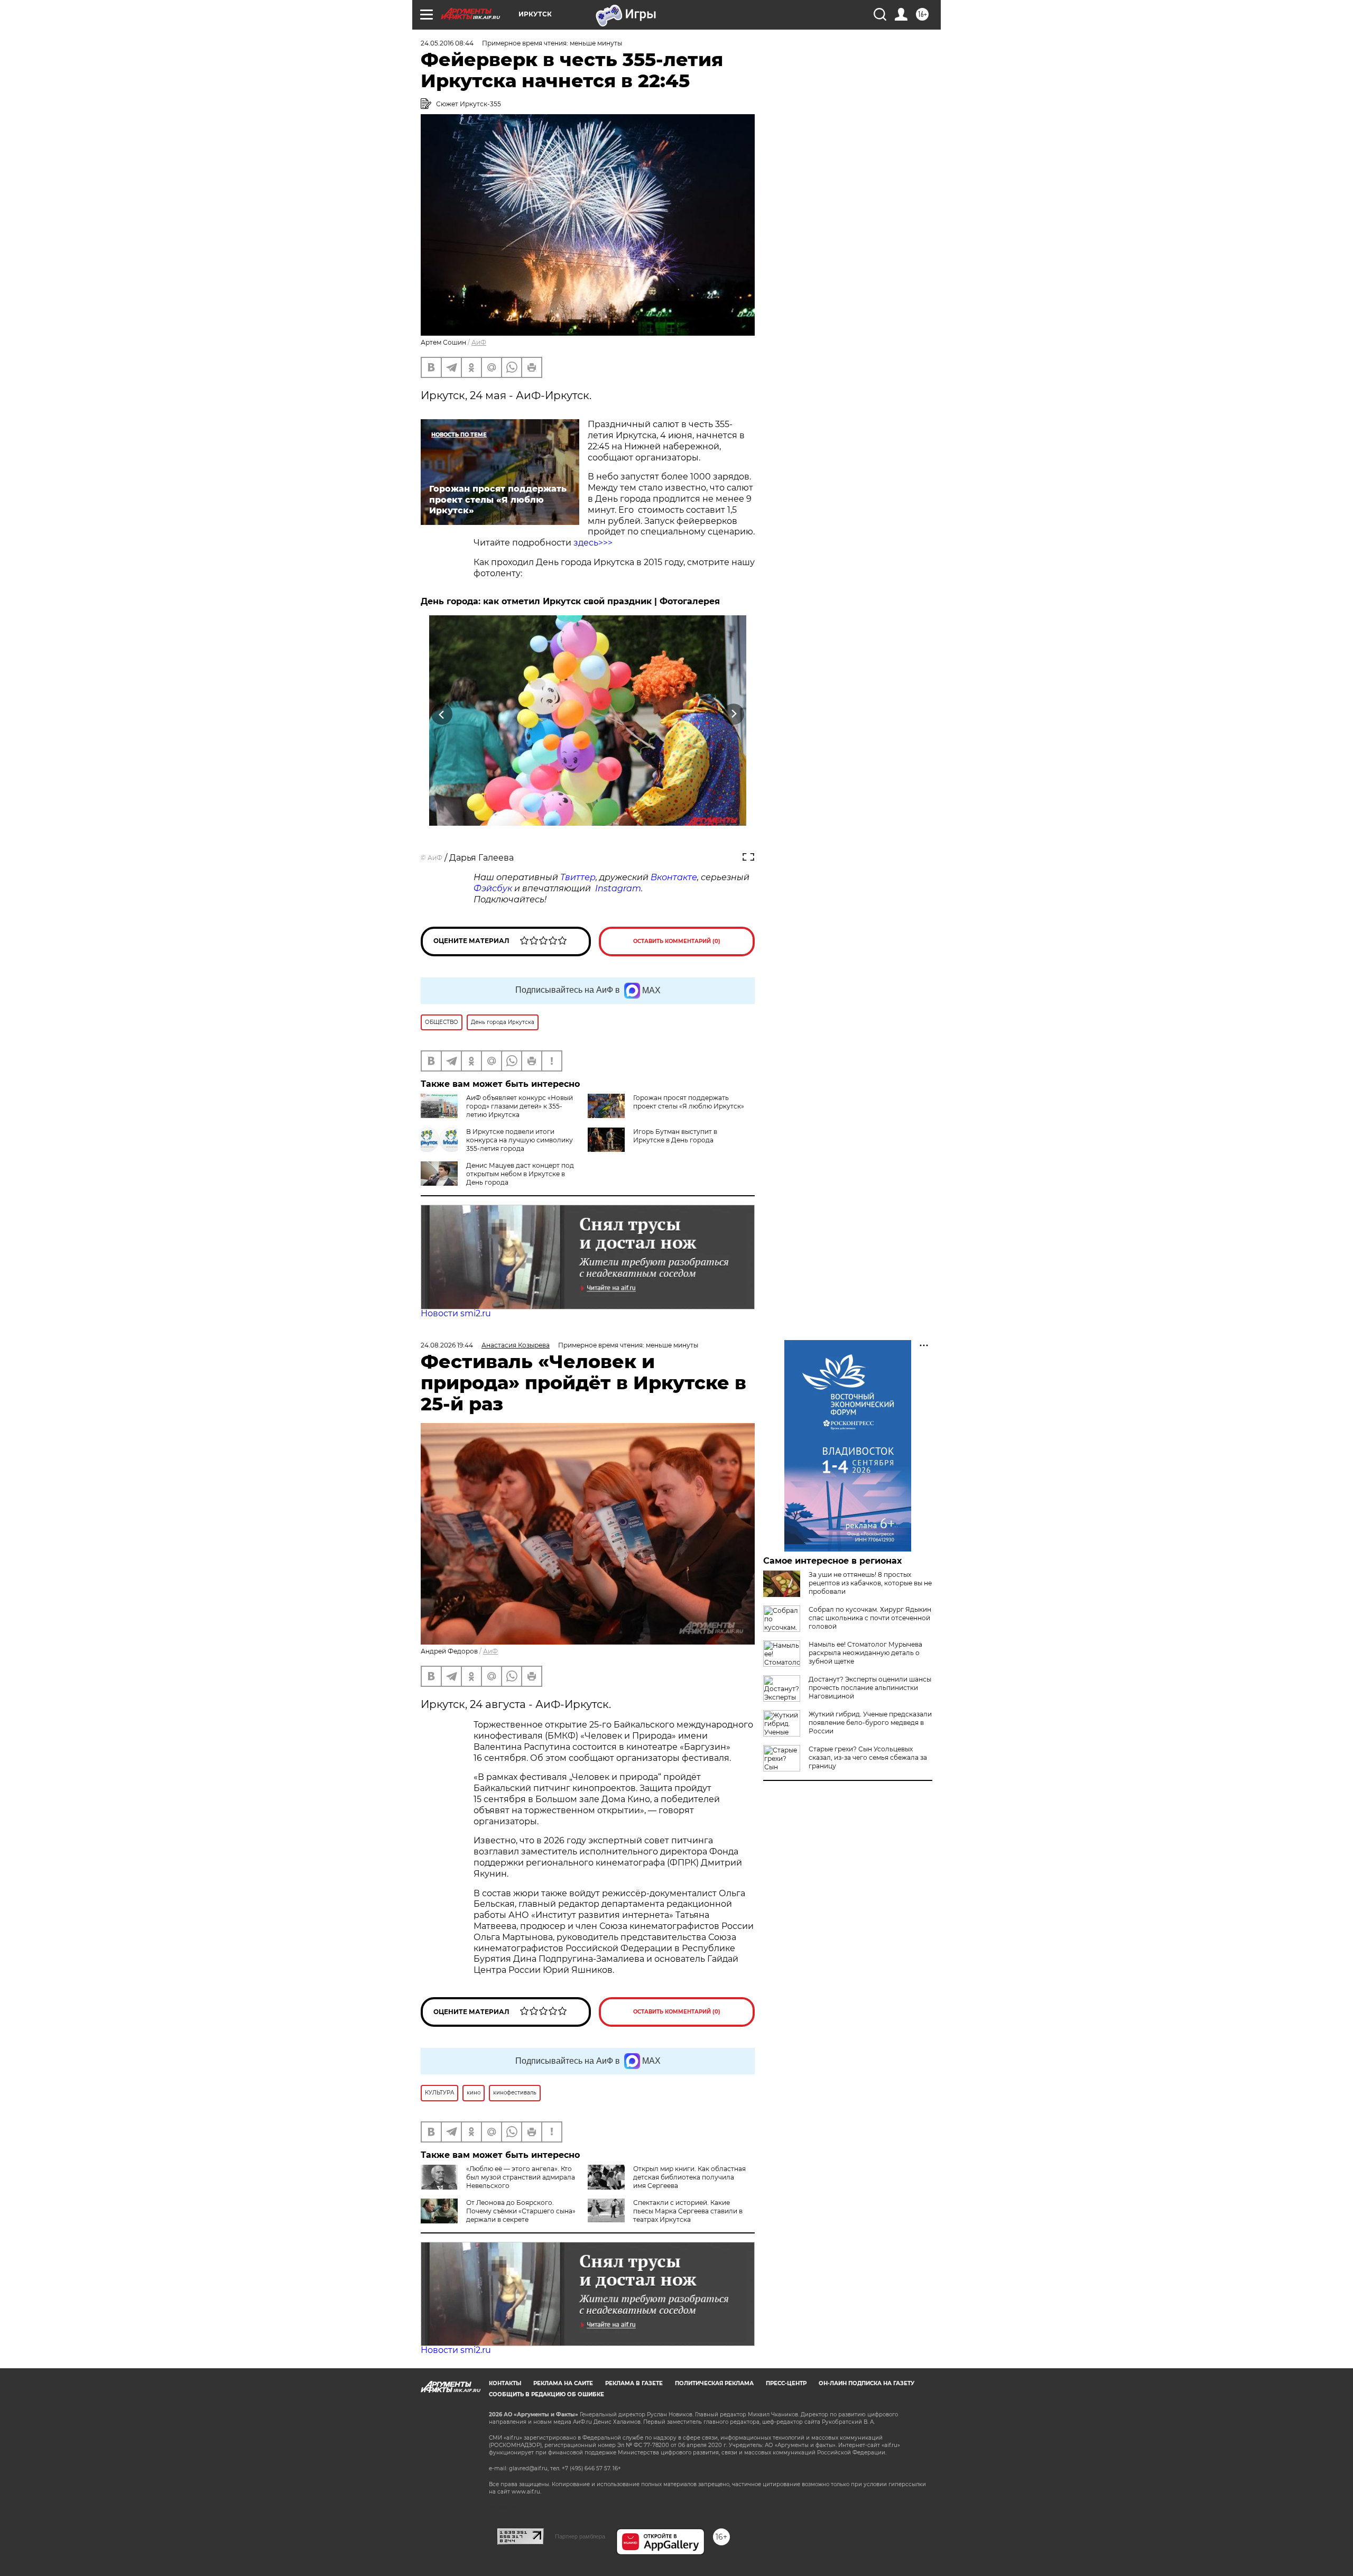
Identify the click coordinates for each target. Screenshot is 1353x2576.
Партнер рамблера (580, 2536)
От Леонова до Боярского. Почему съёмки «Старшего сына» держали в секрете (521, 2211)
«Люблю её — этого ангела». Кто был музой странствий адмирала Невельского (521, 2177)
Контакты (505, 2383)
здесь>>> (592, 543)
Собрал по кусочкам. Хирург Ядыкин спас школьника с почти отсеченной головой (870, 1618)
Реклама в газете (634, 2383)
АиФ (479, 342)
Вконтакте (674, 877)
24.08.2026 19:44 (447, 1345)
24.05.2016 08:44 (447, 43)
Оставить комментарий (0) (677, 941)
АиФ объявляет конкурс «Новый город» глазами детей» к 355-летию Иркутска (520, 1106)
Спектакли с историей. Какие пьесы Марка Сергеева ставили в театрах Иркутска (688, 2211)
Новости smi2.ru (456, 1313)
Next (734, 714)
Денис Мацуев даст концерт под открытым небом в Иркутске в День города (520, 1174)
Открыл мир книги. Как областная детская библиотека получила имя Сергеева (689, 2177)
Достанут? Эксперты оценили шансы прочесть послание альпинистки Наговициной (870, 1688)
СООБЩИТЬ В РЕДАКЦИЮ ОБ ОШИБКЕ (546, 2394)
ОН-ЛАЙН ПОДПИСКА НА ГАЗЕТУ (867, 2383)
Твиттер (578, 877)
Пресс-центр (786, 2383)
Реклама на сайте (563, 2383)
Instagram (618, 888)
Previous (442, 714)
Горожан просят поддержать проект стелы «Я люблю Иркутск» (689, 1102)
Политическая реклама (714, 2383)
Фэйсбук (493, 888)
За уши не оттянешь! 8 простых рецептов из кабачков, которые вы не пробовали (870, 1583)
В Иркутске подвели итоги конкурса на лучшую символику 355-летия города (520, 1140)
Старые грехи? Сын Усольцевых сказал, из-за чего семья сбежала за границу (868, 1757)
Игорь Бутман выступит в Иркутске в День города (675, 1136)
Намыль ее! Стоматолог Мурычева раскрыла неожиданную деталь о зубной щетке (865, 1653)
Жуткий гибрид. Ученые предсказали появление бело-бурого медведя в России (870, 1723)
